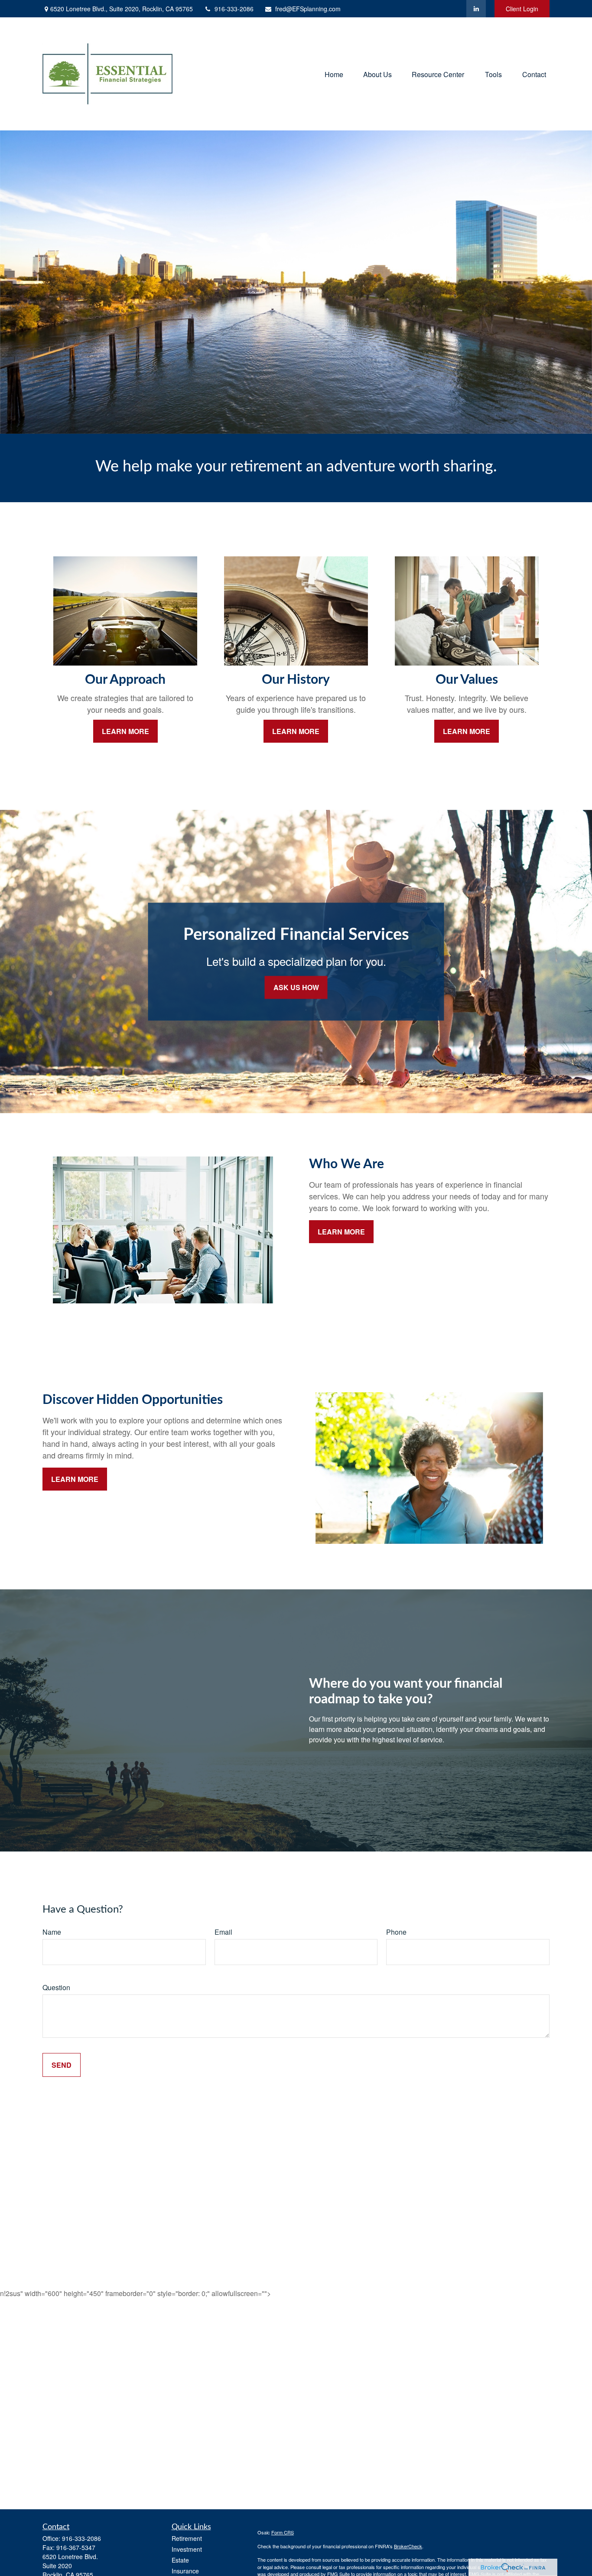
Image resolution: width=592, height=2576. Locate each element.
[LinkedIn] (476, 9)
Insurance (185, 2571)
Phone (396, 1932)
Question (56, 1987)
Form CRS (283, 2532)
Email (223, 1932)
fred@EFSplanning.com (308, 9)
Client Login (522, 9)
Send (62, 2065)
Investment (187, 2549)
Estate (180, 2560)
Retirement (187, 2538)
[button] (334, 74)
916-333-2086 (234, 9)
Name (52, 1932)
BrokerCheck (408, 2546)
